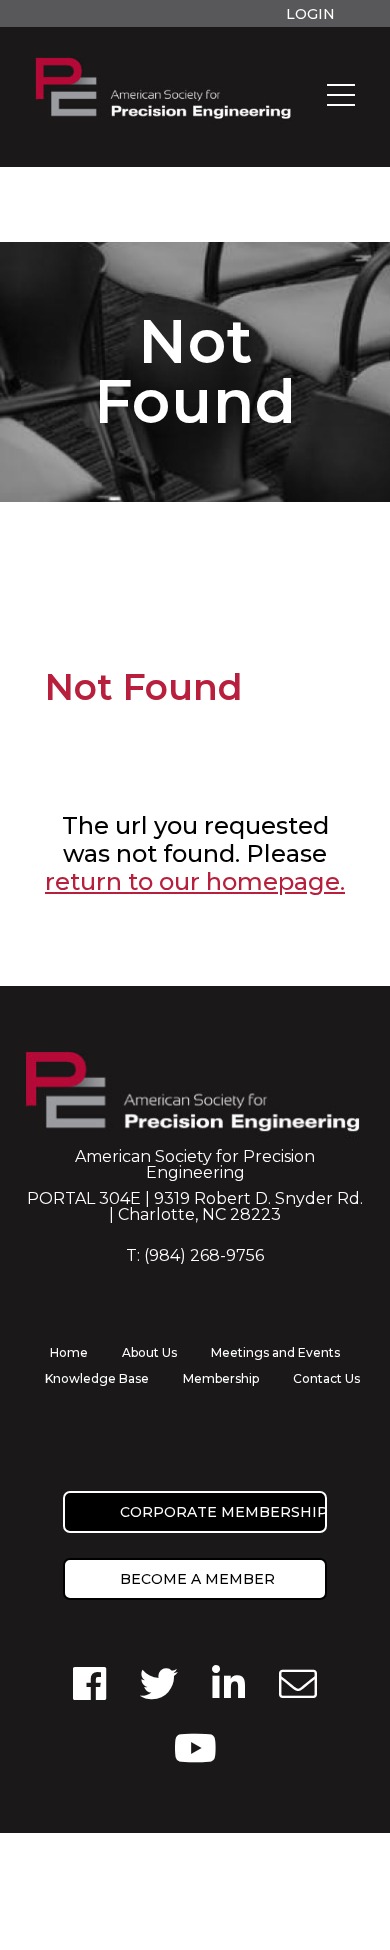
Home (69, 1352)
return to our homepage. (195, 881)
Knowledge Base (97, 1378)
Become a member (197, 1579)
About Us (149, 1352)
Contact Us (326, 1378)
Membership (221, 1378)
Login (310, 14)
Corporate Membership (223, 1512)
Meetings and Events (275, 1352)
